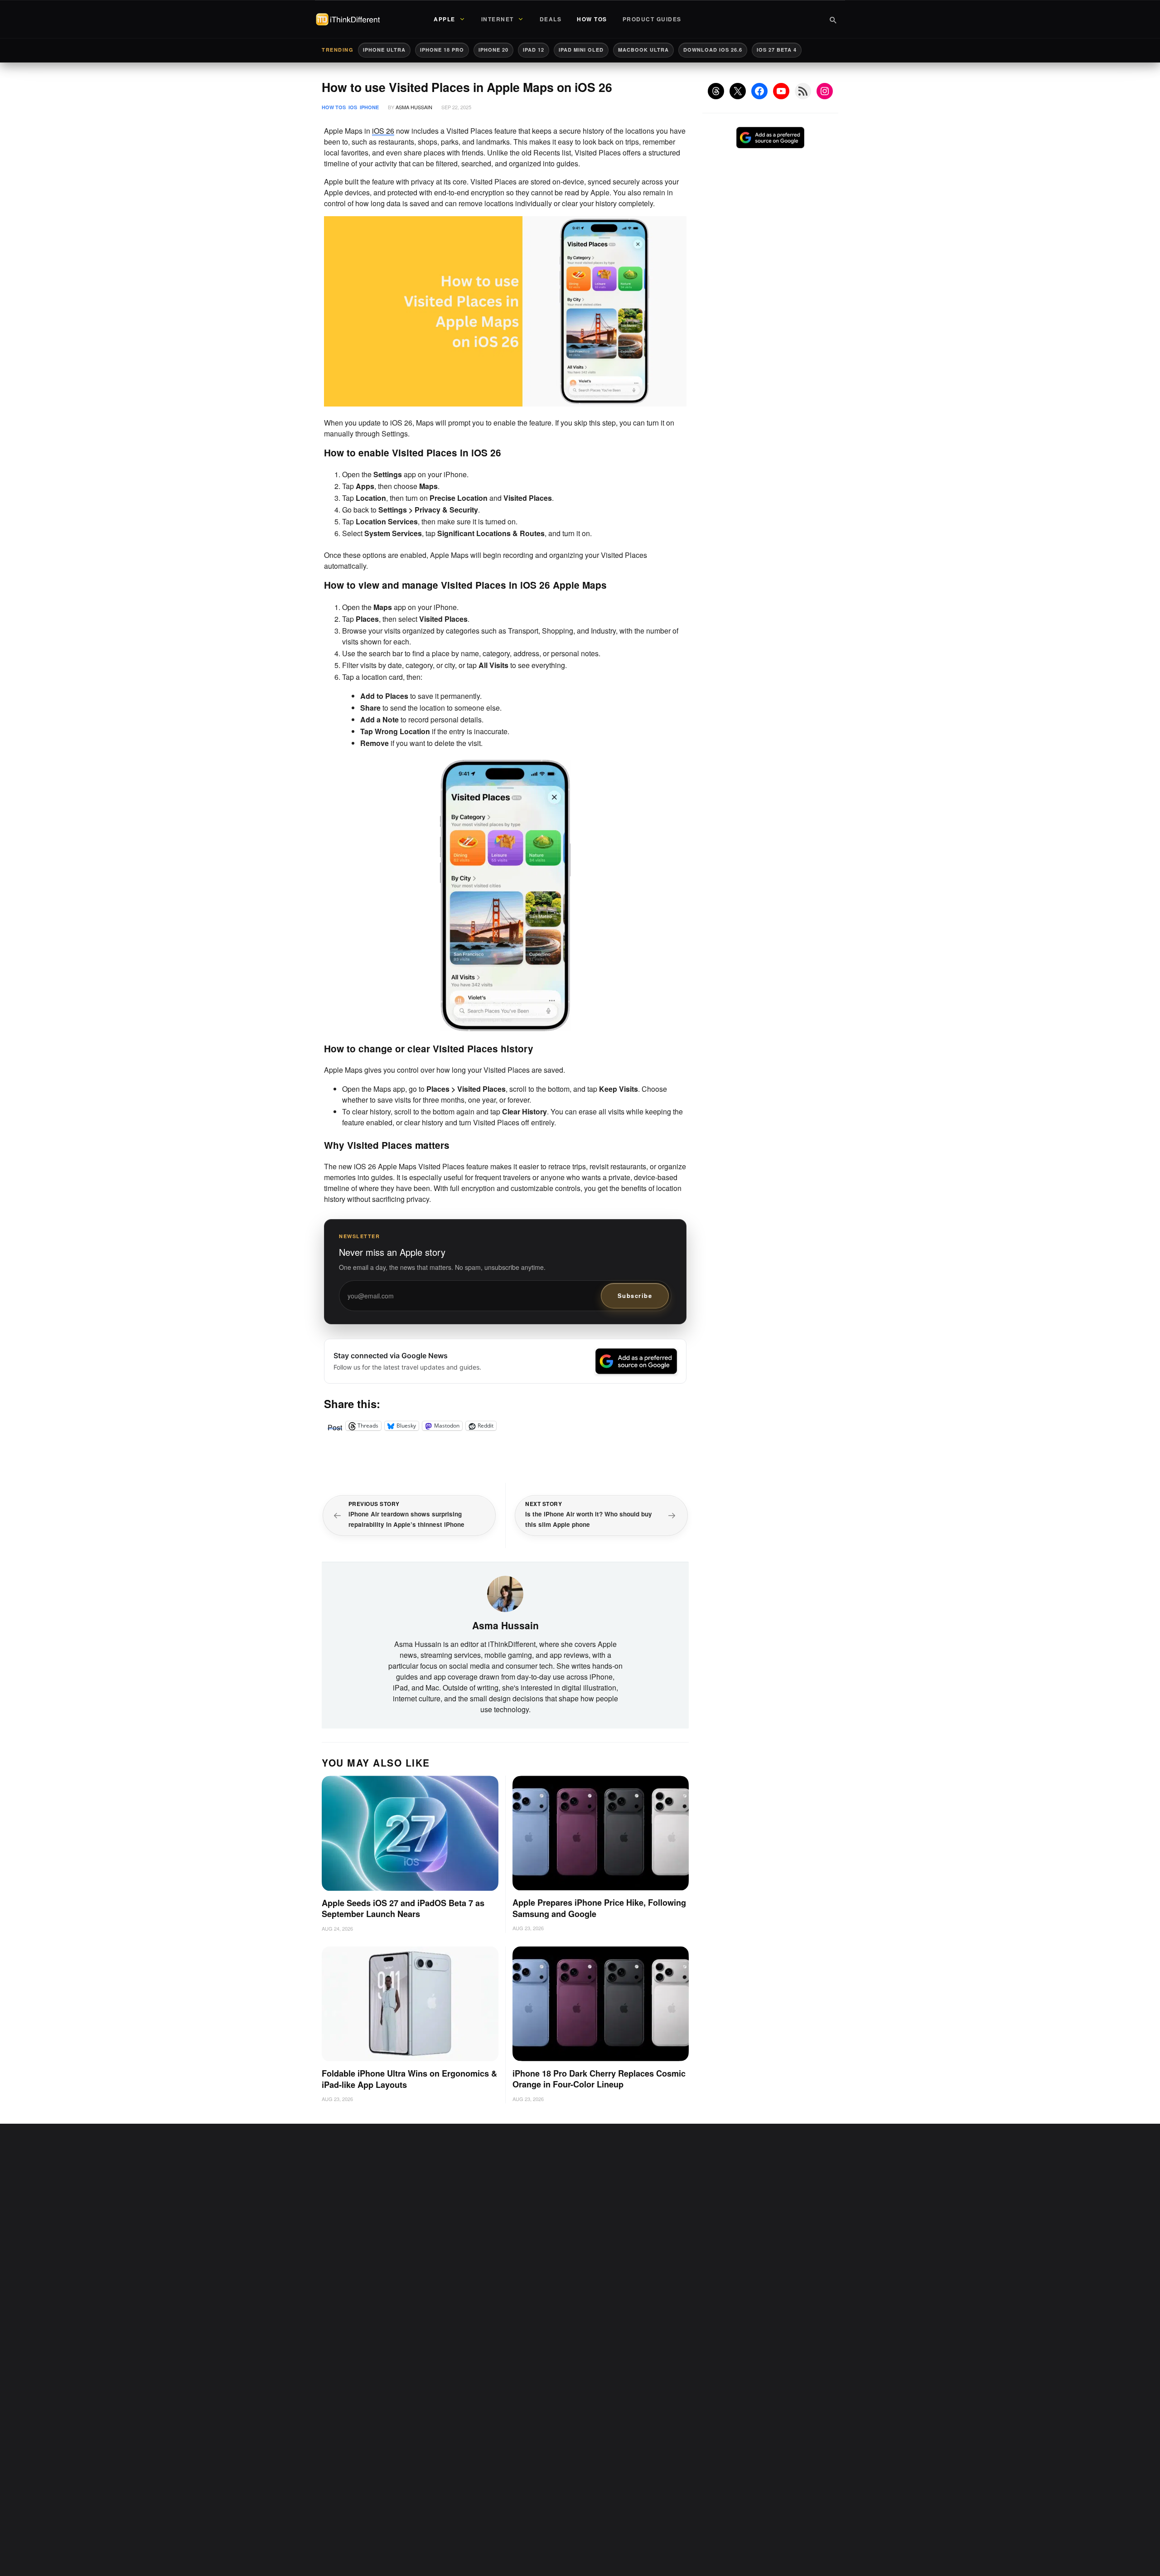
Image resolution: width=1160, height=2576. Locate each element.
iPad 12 (534, 50)
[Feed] (803, 91)
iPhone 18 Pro (442, 50)
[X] (738, 91)
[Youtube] (781, 91)
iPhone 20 (493, 50)
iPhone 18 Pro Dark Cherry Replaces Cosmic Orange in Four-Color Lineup (599, 2079)
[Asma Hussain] (505, 1593)
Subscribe (635, 1295)
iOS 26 (383, 131)
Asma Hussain (414, 107)
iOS (353, 107)
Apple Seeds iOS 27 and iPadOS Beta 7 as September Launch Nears (403, 1909)
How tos (334, 107)
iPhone (369, 107)
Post (335, 1426)
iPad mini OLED (581, 50)
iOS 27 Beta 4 (777, 50)
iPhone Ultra (384, 50)
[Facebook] (759, 91)
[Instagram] (825, 91)
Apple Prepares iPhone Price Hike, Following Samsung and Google (599, 1908)
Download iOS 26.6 (713, 50)
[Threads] (716, 91)
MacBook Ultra (643, 50)
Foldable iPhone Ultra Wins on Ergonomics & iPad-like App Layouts (409, 2079)
